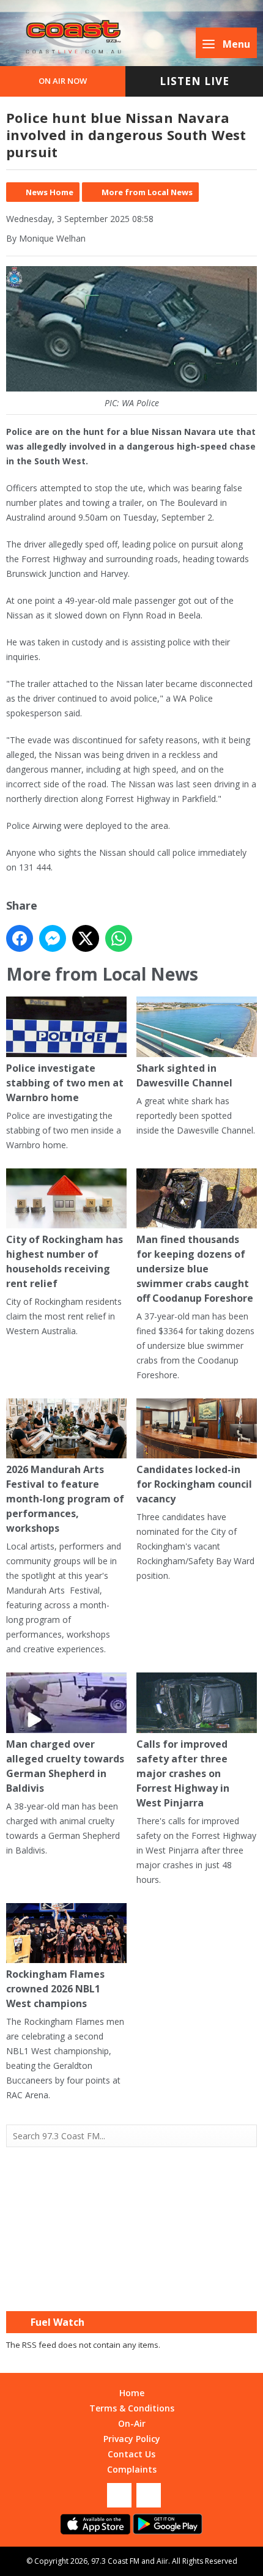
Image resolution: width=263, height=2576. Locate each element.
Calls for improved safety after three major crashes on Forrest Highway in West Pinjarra (183, 1773)
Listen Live (194, 81)
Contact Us (131, 2454)
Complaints (132, 2469)
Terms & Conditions (132, 2408)
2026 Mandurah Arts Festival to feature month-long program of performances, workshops (65, 1499)
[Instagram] (149, 2495)
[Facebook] (119, 2495)
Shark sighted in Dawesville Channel (184, 1075)
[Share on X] (86, 938)
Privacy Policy (132, 2439)
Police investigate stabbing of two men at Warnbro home (65, 1082)
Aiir (162, 2561)
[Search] (246, 2136)
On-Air (132, 2423)
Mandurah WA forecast (131, 2287)
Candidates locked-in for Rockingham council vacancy (194, 1484)
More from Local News (147, 192)
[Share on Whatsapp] (119, 938)
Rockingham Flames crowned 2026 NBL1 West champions (55, 1989)
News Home (50, 192)
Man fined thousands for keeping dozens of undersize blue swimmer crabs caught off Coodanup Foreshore (195, 1269)
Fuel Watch (57, 2322)
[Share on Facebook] (20, 938)
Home (132, 2393)
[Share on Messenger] (53, 938)
